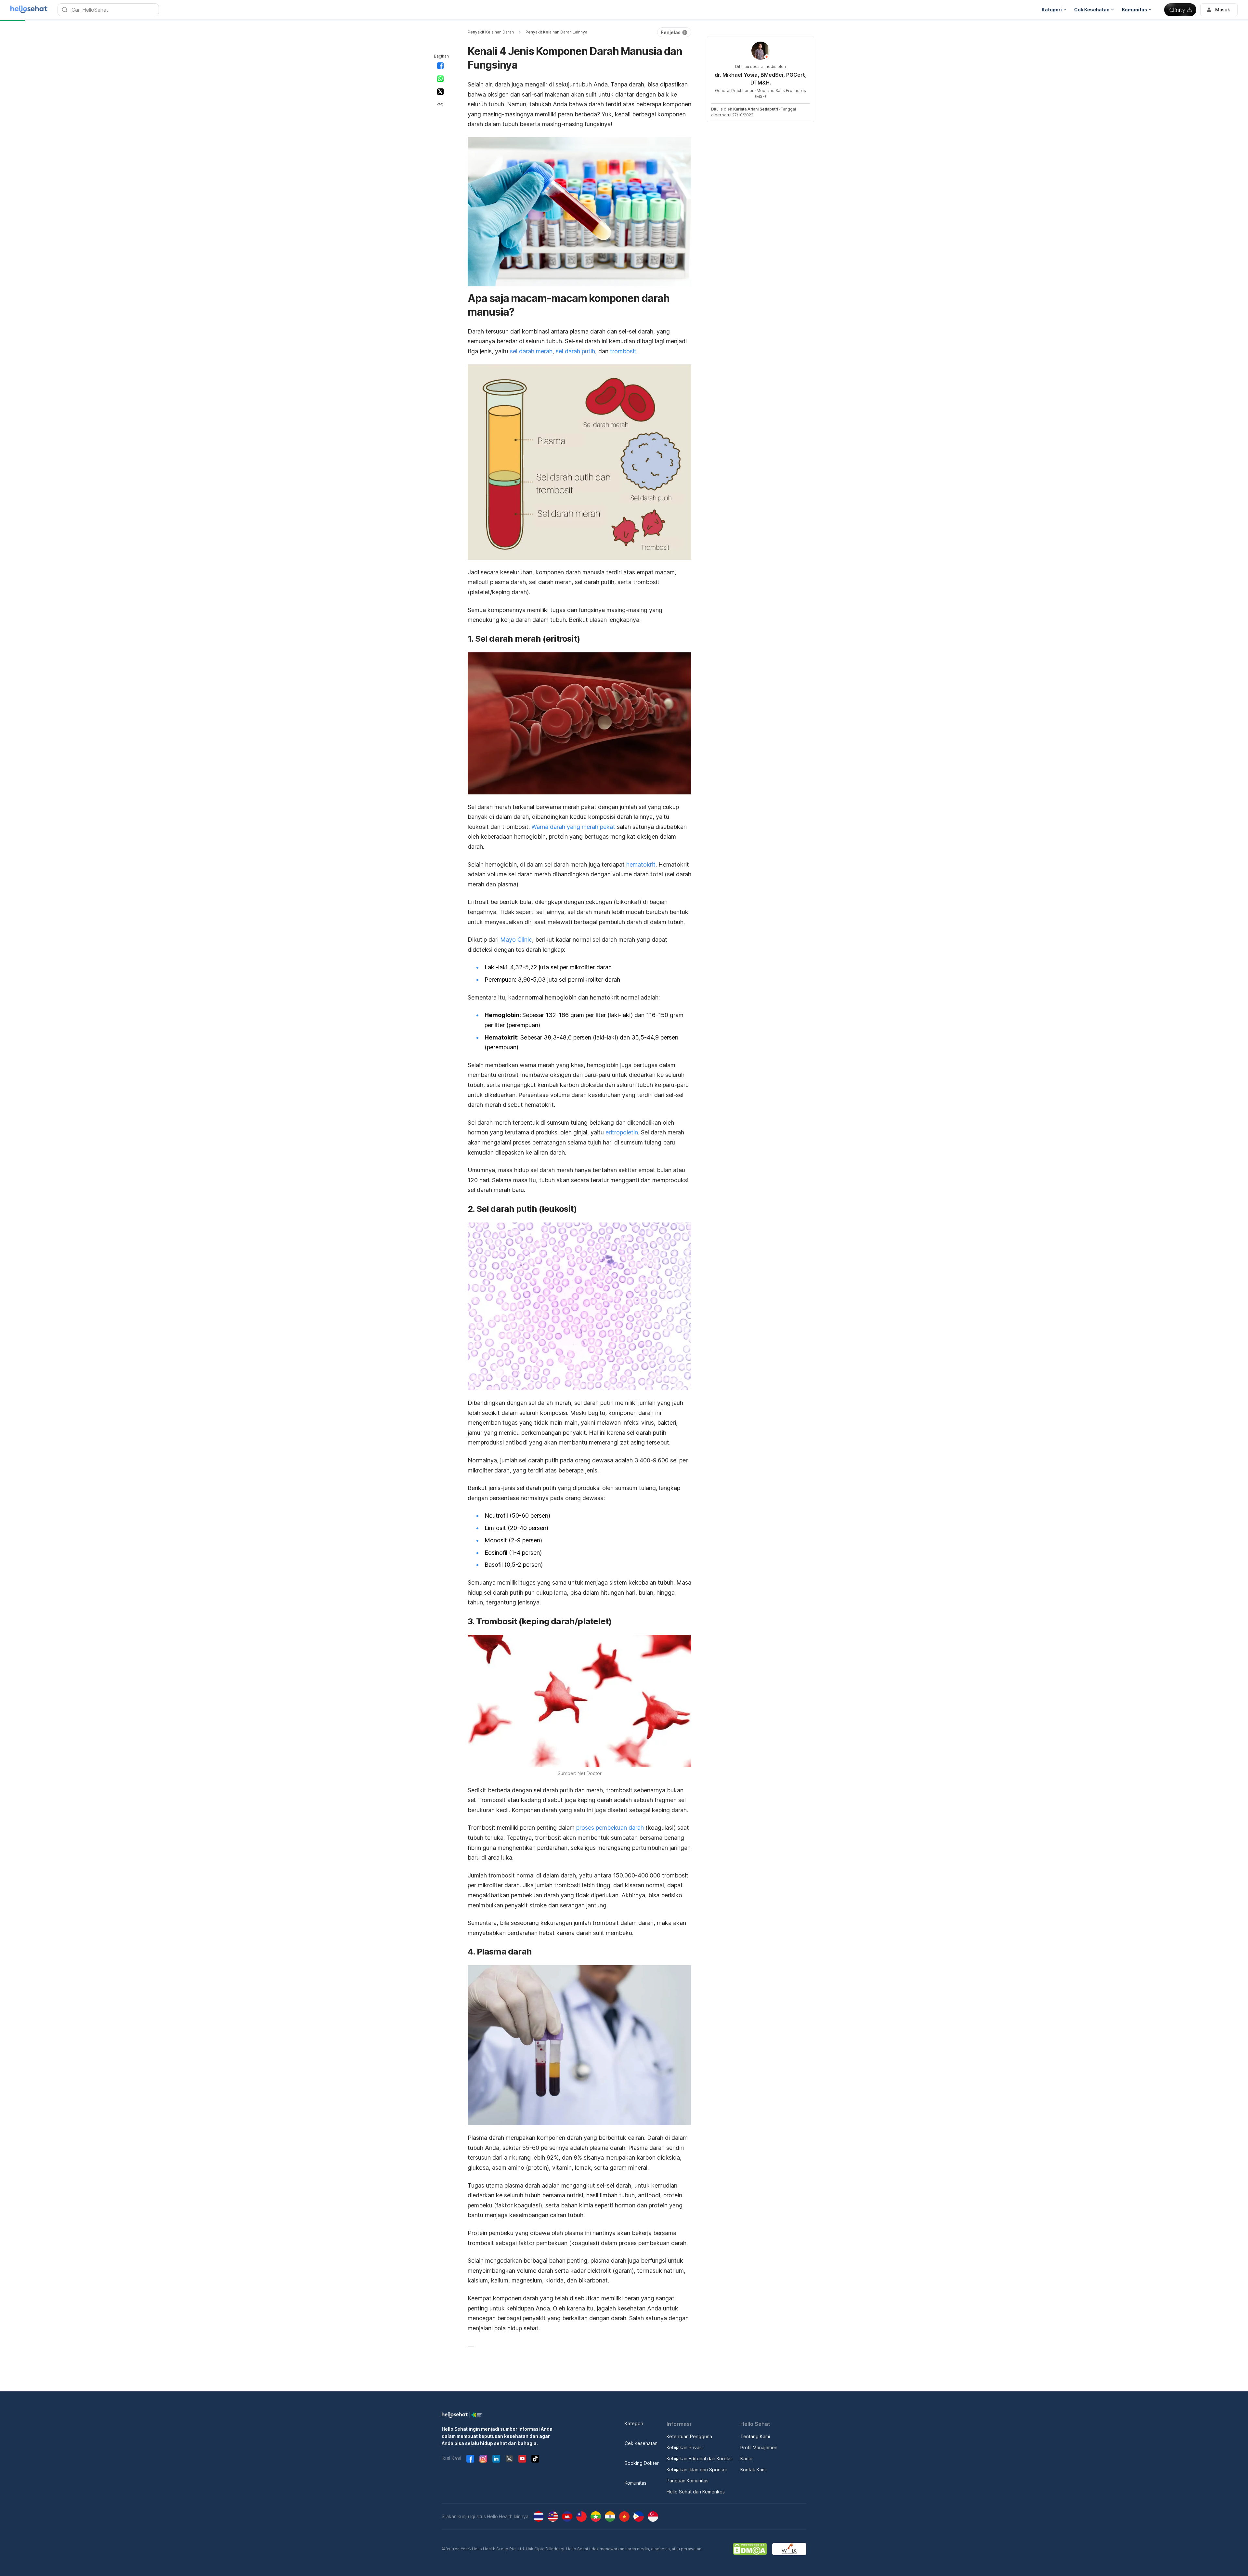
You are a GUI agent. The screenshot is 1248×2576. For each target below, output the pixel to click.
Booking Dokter (642, 2463)
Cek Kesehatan (641, 2443)
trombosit (623, 351)
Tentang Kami (755, 2436)
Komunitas (636, 2483)
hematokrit (641, 864)
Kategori (634, 2423)
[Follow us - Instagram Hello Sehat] (483, 2459)
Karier (747, 2458)
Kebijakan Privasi (685, 2447)
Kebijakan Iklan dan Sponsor (697, 2470)
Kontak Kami (754, 2470)
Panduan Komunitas (688, 2481)
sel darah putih (575, 351)
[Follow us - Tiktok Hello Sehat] (535, 2459)
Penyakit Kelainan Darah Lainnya (556, 32)
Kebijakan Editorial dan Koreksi (700, 2458)
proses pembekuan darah (610, 1828)
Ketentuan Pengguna (689, 2436)
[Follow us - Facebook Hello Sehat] (470, 2459)
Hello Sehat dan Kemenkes (696, 2492)
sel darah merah (531, 351)
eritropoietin (622, 1132)
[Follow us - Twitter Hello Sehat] (509, 2459)
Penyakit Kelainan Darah (491, 32)
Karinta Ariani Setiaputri (756, 109)
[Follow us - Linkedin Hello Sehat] (496, 2459)
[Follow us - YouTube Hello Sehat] (522, 2459)
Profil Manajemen (759, 2447)
